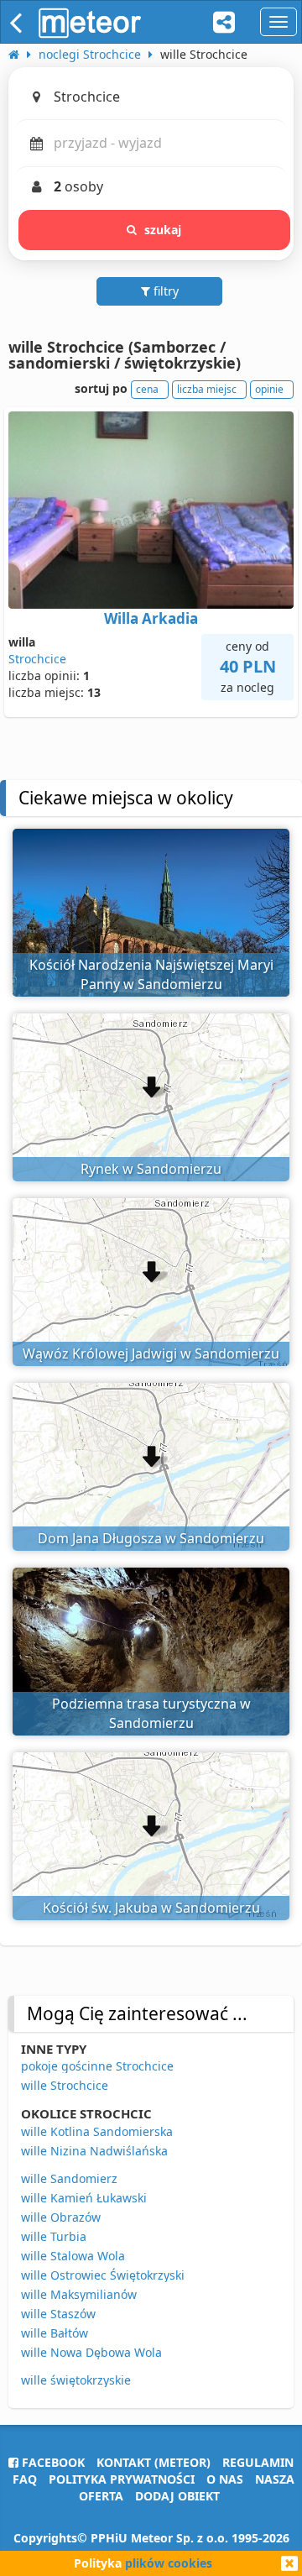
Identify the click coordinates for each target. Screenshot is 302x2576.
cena (147, 389)
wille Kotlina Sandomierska (97, 2131)
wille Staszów (58, 2314)
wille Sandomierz (69, 2178)
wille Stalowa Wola (73, 2256)
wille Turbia (54, 2236)
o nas (225, 2479)
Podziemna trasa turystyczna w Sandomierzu (151, 1713)
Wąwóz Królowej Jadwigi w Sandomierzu (151, 1353)
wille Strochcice (65, 2085)
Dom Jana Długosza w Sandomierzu (151, 1538)
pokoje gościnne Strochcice (97, 2066)
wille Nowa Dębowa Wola (91, 2352)
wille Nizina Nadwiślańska (94, 2151)
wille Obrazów (61, 2217)
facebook (52, 2462)
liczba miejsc (207, 389)
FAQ (25, 2479)
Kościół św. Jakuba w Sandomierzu (151, 1908)
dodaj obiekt (177, 2496)
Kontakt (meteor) (154, 2462)
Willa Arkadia (151, 618)
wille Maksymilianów (79, 2294)
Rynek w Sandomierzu (151, 1169)
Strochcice (37, 659)
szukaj (163, 230)
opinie (269, 389)
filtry (164, 291)
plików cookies (169, 2563)
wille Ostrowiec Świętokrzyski (103, 2275)
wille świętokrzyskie (76, 2380)
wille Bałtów (55, 2333)
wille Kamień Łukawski (84, 2198)
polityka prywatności (122, 2479)
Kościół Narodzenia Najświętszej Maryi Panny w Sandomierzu (151, 974)
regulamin (258, 2462)
